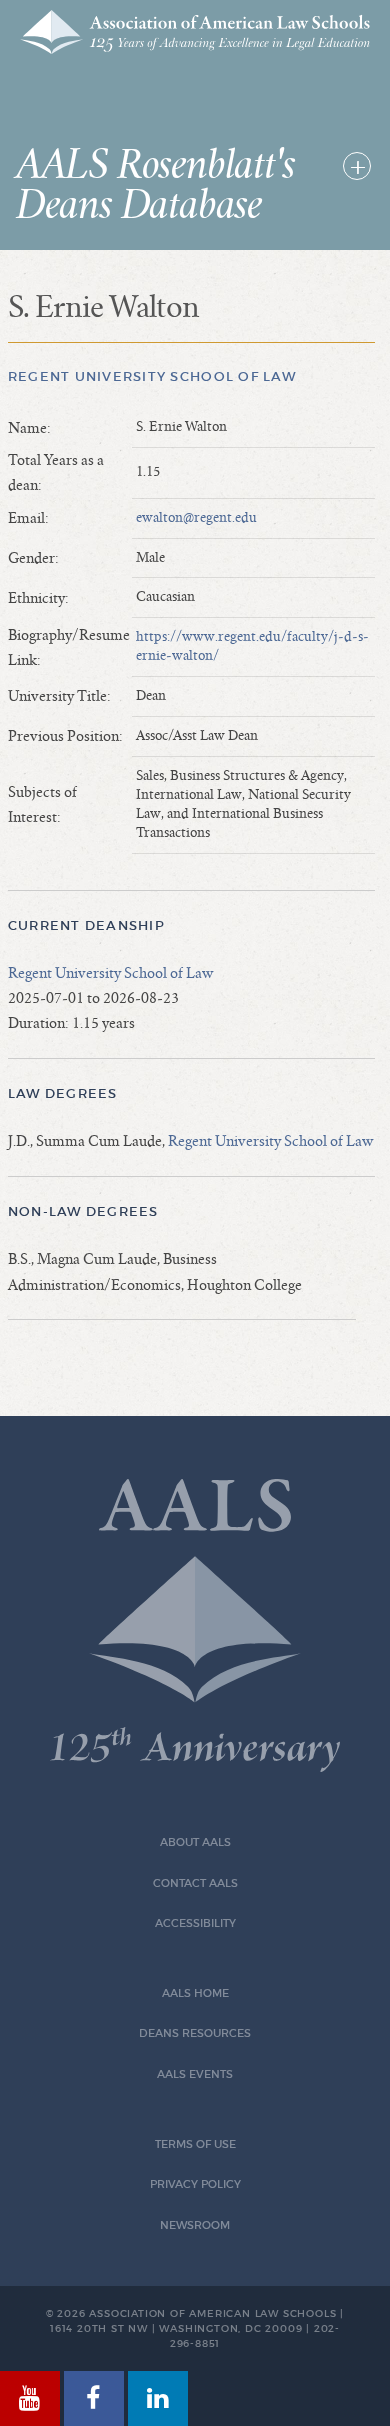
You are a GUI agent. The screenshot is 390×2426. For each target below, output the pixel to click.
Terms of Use (195, 2144)
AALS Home (195, 1993)
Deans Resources (195, 2033)
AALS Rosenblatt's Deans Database (155, 186)
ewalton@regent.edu (196, 518)
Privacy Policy (195, 2184)
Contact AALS (195, 1883)
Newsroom (195, 2225)
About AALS (195, 1842)
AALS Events (195, 2074)
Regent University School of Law (152, 376)
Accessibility (195, 1923)
